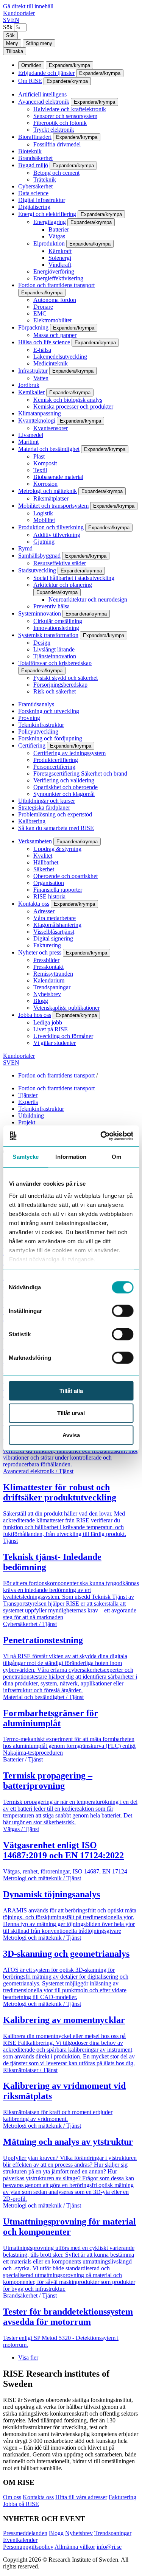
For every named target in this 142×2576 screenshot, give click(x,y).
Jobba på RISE (21, 2504)
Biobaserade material (58, 477)
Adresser (44, 911)
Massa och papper (55, 335)
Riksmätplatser (51, 498)
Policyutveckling (38, 731)
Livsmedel (31, 435)
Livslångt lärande (54, 649)
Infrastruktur (33, 371)
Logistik (43, 513)
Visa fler (28, 2358)
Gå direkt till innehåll (28, 6)
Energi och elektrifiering (47, 214)
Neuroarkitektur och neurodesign (88, 599)
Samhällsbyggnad (39, 556)
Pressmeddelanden (25, 2533)
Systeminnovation (40, 613)
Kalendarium (49, 980)
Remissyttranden (53, 974)
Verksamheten (35, 841)
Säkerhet (44, 869)
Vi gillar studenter (55, 1043)
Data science (33, 193)
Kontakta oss (34, 904)
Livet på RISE (51, 1029)
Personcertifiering (54, 767)
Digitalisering (34, 207)
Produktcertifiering (56, 760)
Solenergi (60, 258)
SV (7, 20)
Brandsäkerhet (35, 158)
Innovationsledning (56, 628)
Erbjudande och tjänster (46, 73)
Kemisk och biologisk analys (68, 400)
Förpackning (33, 327)
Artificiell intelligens (42, 94)
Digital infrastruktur (42, 200)
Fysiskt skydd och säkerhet (66, 678)
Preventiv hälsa (51, 606)
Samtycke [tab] (26, 1157)
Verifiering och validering (64, 780)
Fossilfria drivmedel (57, 144)
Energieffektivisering (58, 278)
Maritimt (28, 442)
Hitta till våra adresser (81, 2497)
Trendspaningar (52, 987)
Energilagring (50, 222)
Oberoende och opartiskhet (66, 876)
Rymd (25, 548)
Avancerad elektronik (44, 102)
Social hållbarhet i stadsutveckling (74, 578)
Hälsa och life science (44, 342)
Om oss (12, 2497)
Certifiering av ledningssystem (69, 753)
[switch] (122, 1311)
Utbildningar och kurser (47, 801)
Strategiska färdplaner (44, 808)
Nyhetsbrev (47, 994)
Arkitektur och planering (63, 585)
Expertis (28, 1102)
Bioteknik (30, 151)
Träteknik (45, 180)
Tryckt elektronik (54, 130)
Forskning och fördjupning (50, 738)
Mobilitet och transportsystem (53, 506)
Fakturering (47, 945)
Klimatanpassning (40, 413)
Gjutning (44, 542)
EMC (40, 313)
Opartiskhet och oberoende (66, 787)
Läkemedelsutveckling (60, 357)
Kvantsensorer (51, 428)
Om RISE (30, 81)
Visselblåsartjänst (54, 932)
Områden (31, 65)
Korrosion (45, 484)
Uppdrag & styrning (57, 849)
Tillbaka (15, 51)
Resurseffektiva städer (60, 563)
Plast (39, 456)
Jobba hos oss (35, 1015)
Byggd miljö (33, 165)
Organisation (49, 883)
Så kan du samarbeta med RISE (56, 828)
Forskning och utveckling (49, 711)
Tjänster (28, 1095)
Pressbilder (46, 960)
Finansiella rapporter (58, 890)
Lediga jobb (48, 1022)
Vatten (41, 378)
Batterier (59, 229)
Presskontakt (48, 967)
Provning (29, 718)
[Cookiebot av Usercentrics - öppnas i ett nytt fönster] (101, 1136)
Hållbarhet (46, 862)
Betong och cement (56, 173)
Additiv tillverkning (57, 535)
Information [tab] (71, 1157)
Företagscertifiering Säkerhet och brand (80, 773)
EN (15, 20)
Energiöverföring (54, 271)
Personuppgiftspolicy (28, 2547)
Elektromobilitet (52, 320)
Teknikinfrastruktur (41, 725)
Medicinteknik (51, 363)
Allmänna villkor (75, 2547)
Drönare (43, 307)
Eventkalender (20, 2540)
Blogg (41, 1001)
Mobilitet (44, 520)
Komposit (45, 463)
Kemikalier (31, 392)
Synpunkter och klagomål (64, 794)
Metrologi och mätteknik (48, 491)
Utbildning (31, 1115)
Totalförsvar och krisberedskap (55, 663)
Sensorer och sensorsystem (65, 116)
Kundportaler (19, 13)
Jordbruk (29, 385)
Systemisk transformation (48, 635)
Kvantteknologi (37, 421)
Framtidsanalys (36, 704)
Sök (8, 27)
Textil (40, 470)
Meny (12, 43)
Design (42, 643)
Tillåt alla (71, 1391)
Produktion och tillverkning (51, 527)
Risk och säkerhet (55, 691)
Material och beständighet (49, 449)
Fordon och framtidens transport (56, 285)
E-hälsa (42, 350)
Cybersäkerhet (35, 186)
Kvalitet (43, 856)
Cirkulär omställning (58, 621)
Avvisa (71, 1435)
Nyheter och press (40, 952)
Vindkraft (60, 265)
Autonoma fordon (55, 300)
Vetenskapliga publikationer (66, 1008)
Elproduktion (49, 243)
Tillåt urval (71, 1413)
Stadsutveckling (37, 570)
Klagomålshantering (57, 925)
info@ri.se (109, 2547)
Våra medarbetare (55, 918)
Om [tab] (116, 1157)
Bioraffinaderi (35, 137)
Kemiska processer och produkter (73, 407)
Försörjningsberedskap (60, 685)
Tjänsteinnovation (55, 656)
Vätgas (57, 236)
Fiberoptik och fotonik (60, 123)
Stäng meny (39, 43)
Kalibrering (32, 821)
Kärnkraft (60, 251)
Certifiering (32, 745)
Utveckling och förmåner (63, 1036)
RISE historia (49, 896)
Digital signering (53, 938)
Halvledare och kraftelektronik (70, 109)
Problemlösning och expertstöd (55, 814)
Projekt (27, 1122)
